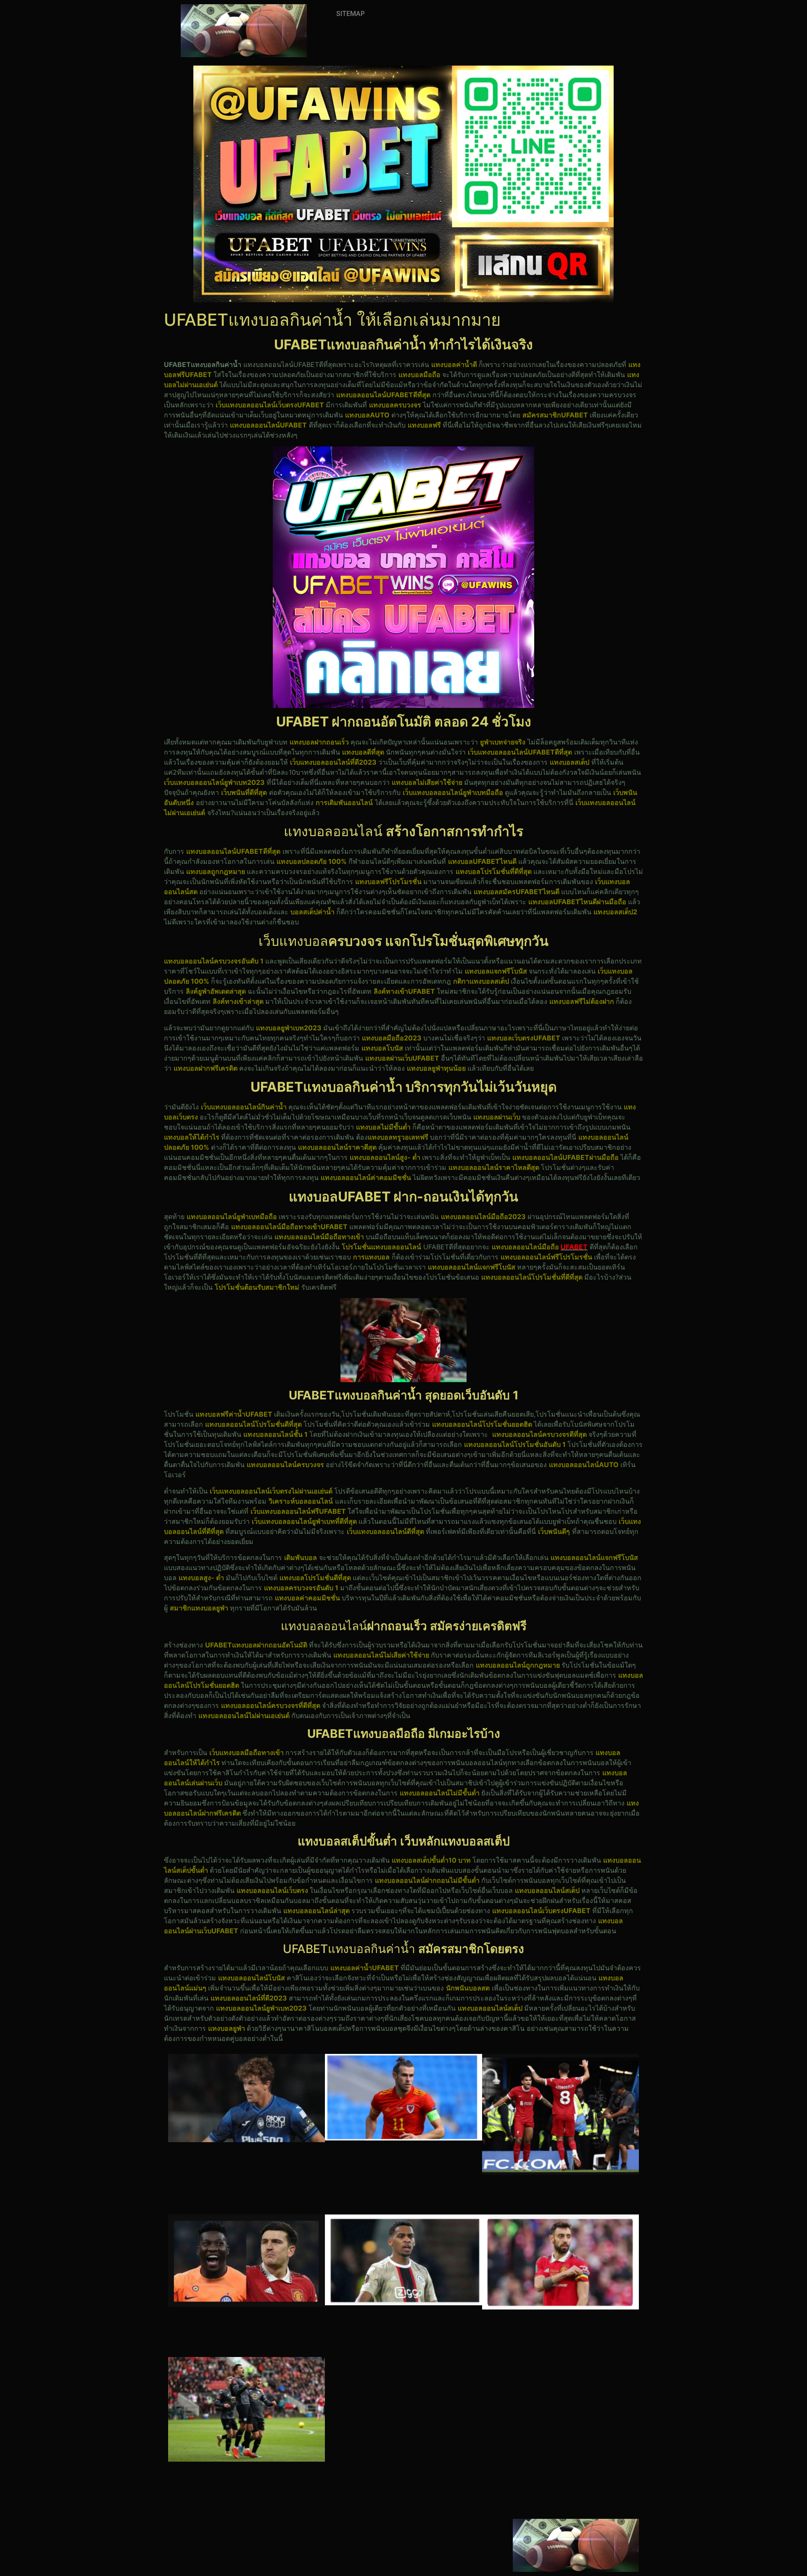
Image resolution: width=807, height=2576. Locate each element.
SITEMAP (351, 14)
